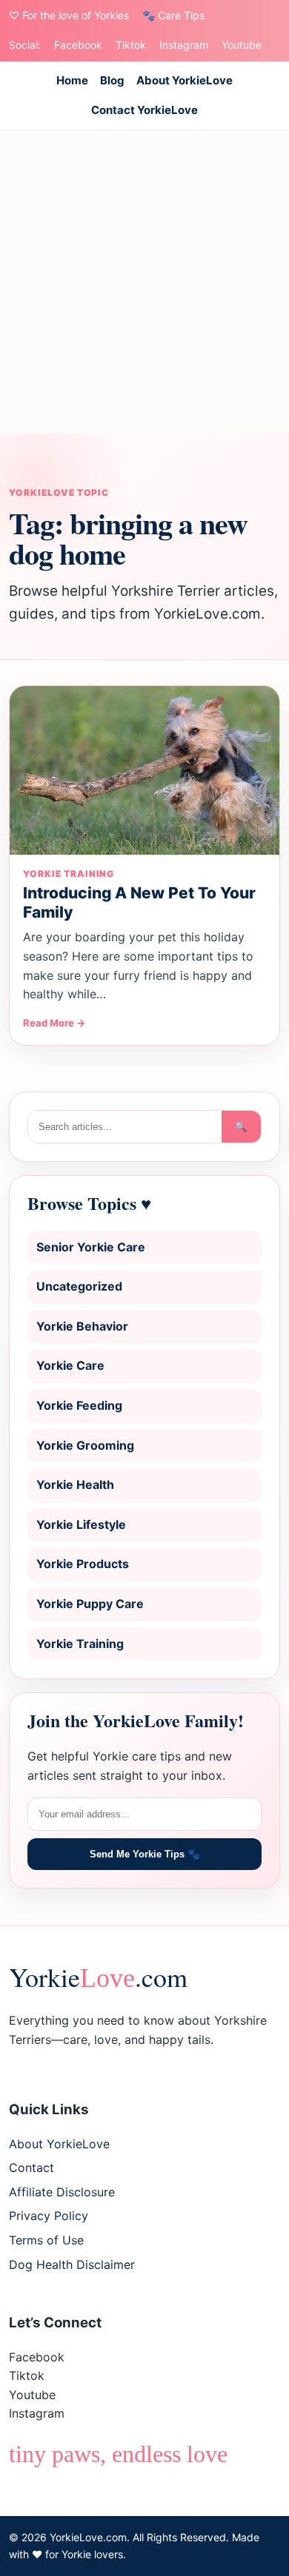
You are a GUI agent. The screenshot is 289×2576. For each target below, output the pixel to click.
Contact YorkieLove (144, 110)
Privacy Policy (49, 2216)
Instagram (184, 45)
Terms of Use (46, 2240)
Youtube (242, 45)
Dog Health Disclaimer (72, 2264)
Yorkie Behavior (82, 1326)
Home (72, 80)
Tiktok (131, 45)
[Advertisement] (144, 282)
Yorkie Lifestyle (81, 1524)
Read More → (54, 1023)
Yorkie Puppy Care (90, 1604)
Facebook (78, 45)
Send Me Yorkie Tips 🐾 (145, 1854)
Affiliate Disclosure (62, 2192)
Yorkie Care (70, 1365)
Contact (31, 2168)
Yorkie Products (83, 1564)
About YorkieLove (185, 80)
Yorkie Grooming (85, 1445)
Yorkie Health (75, 1484)
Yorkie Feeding (79, 1405)
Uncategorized (79, 1286)
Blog (112, 80)
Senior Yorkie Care (91, 1247)
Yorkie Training (80, 1644)
